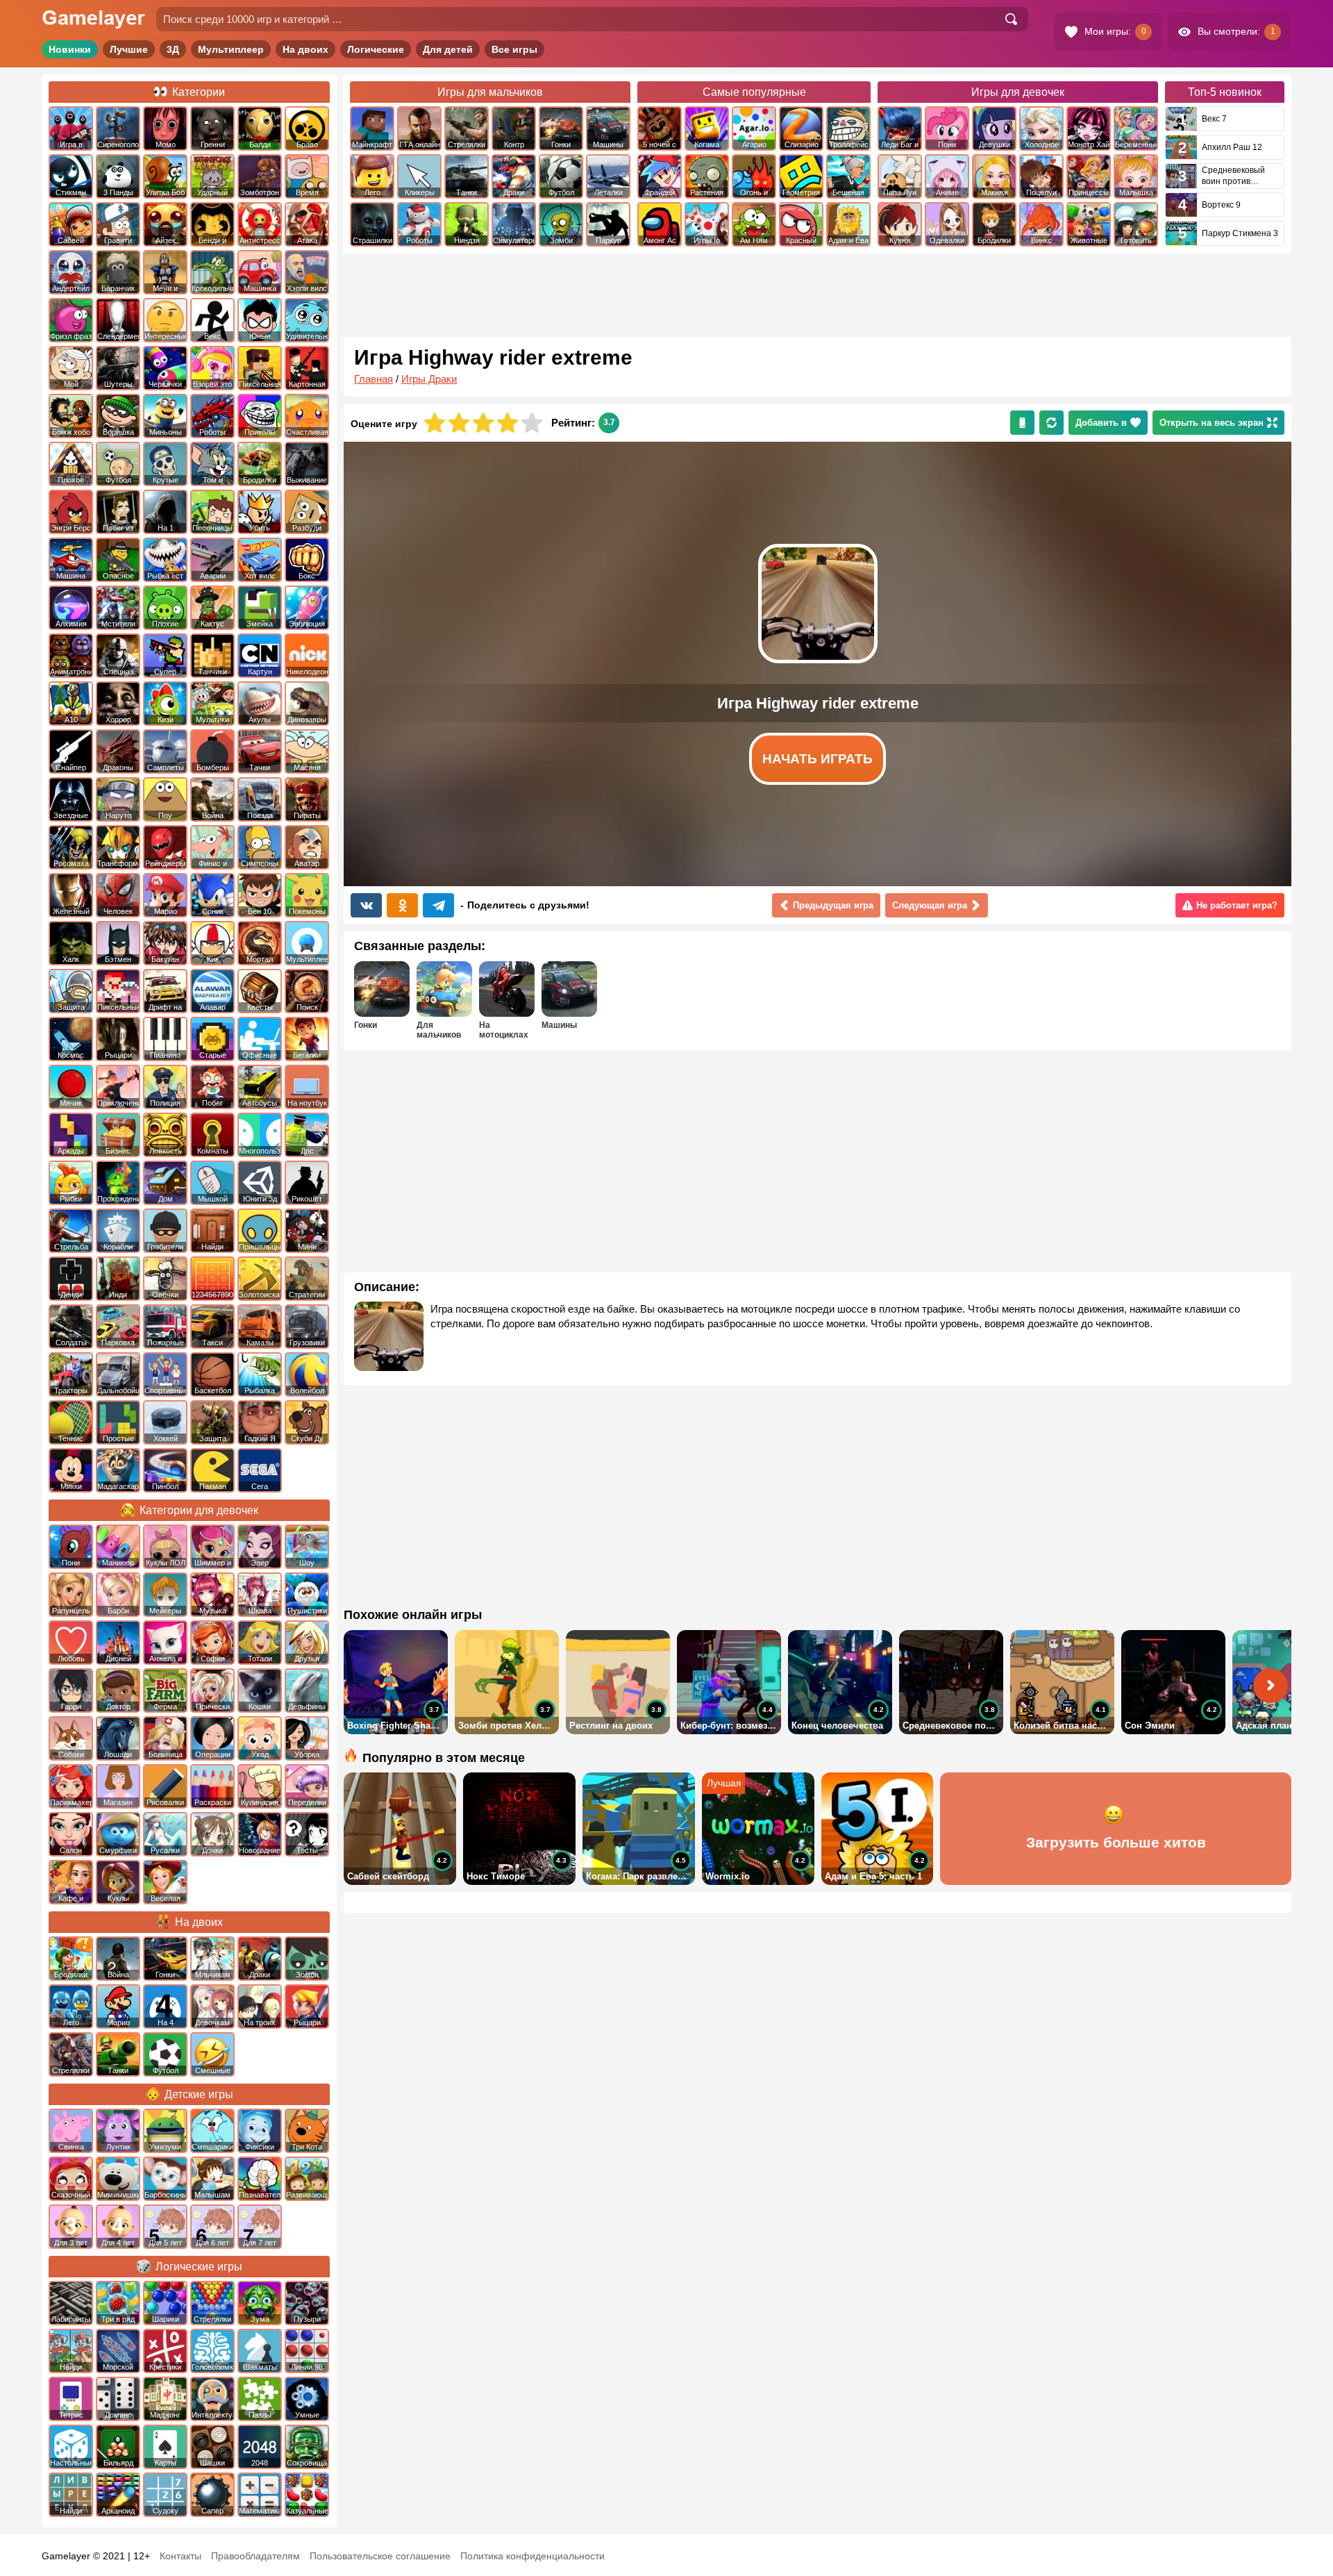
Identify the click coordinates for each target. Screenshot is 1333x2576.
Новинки (70, 49)
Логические (376, 49)
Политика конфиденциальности (533, 2556)
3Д (173, 49)
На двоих (305, 49)
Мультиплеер (231, 49)
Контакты (181, 2556)
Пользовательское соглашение (380, 2556)
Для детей (448, 49)
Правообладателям (255, 2556)
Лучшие (129, 49)
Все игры (514, 49)
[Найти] (1011, 19)
